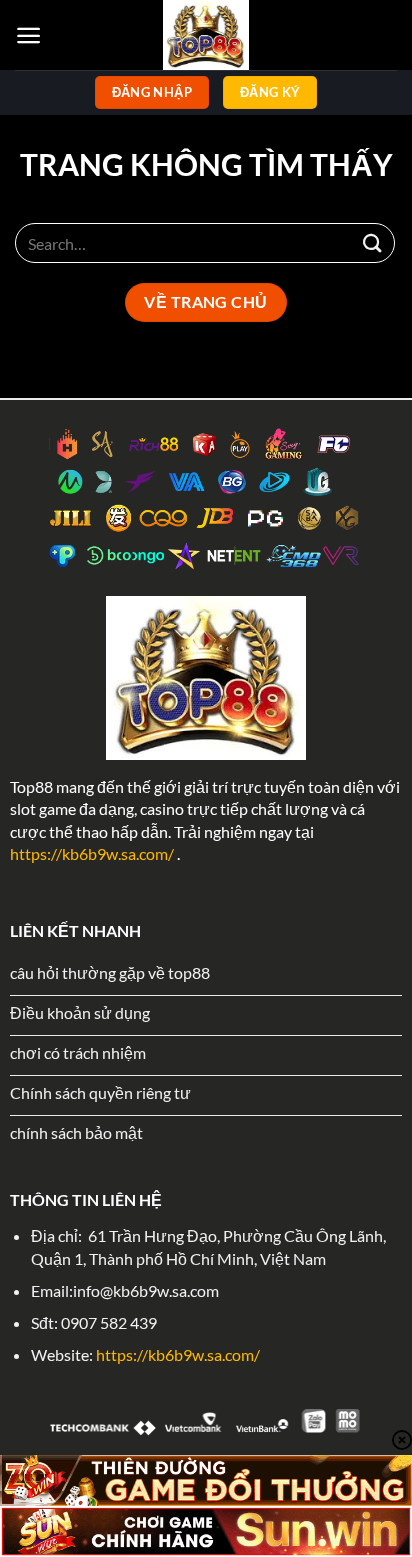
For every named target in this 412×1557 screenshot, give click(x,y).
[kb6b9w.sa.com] (206, 35)
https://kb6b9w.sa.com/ (92, 853)
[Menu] (28, 35)
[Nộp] (373, 242)
